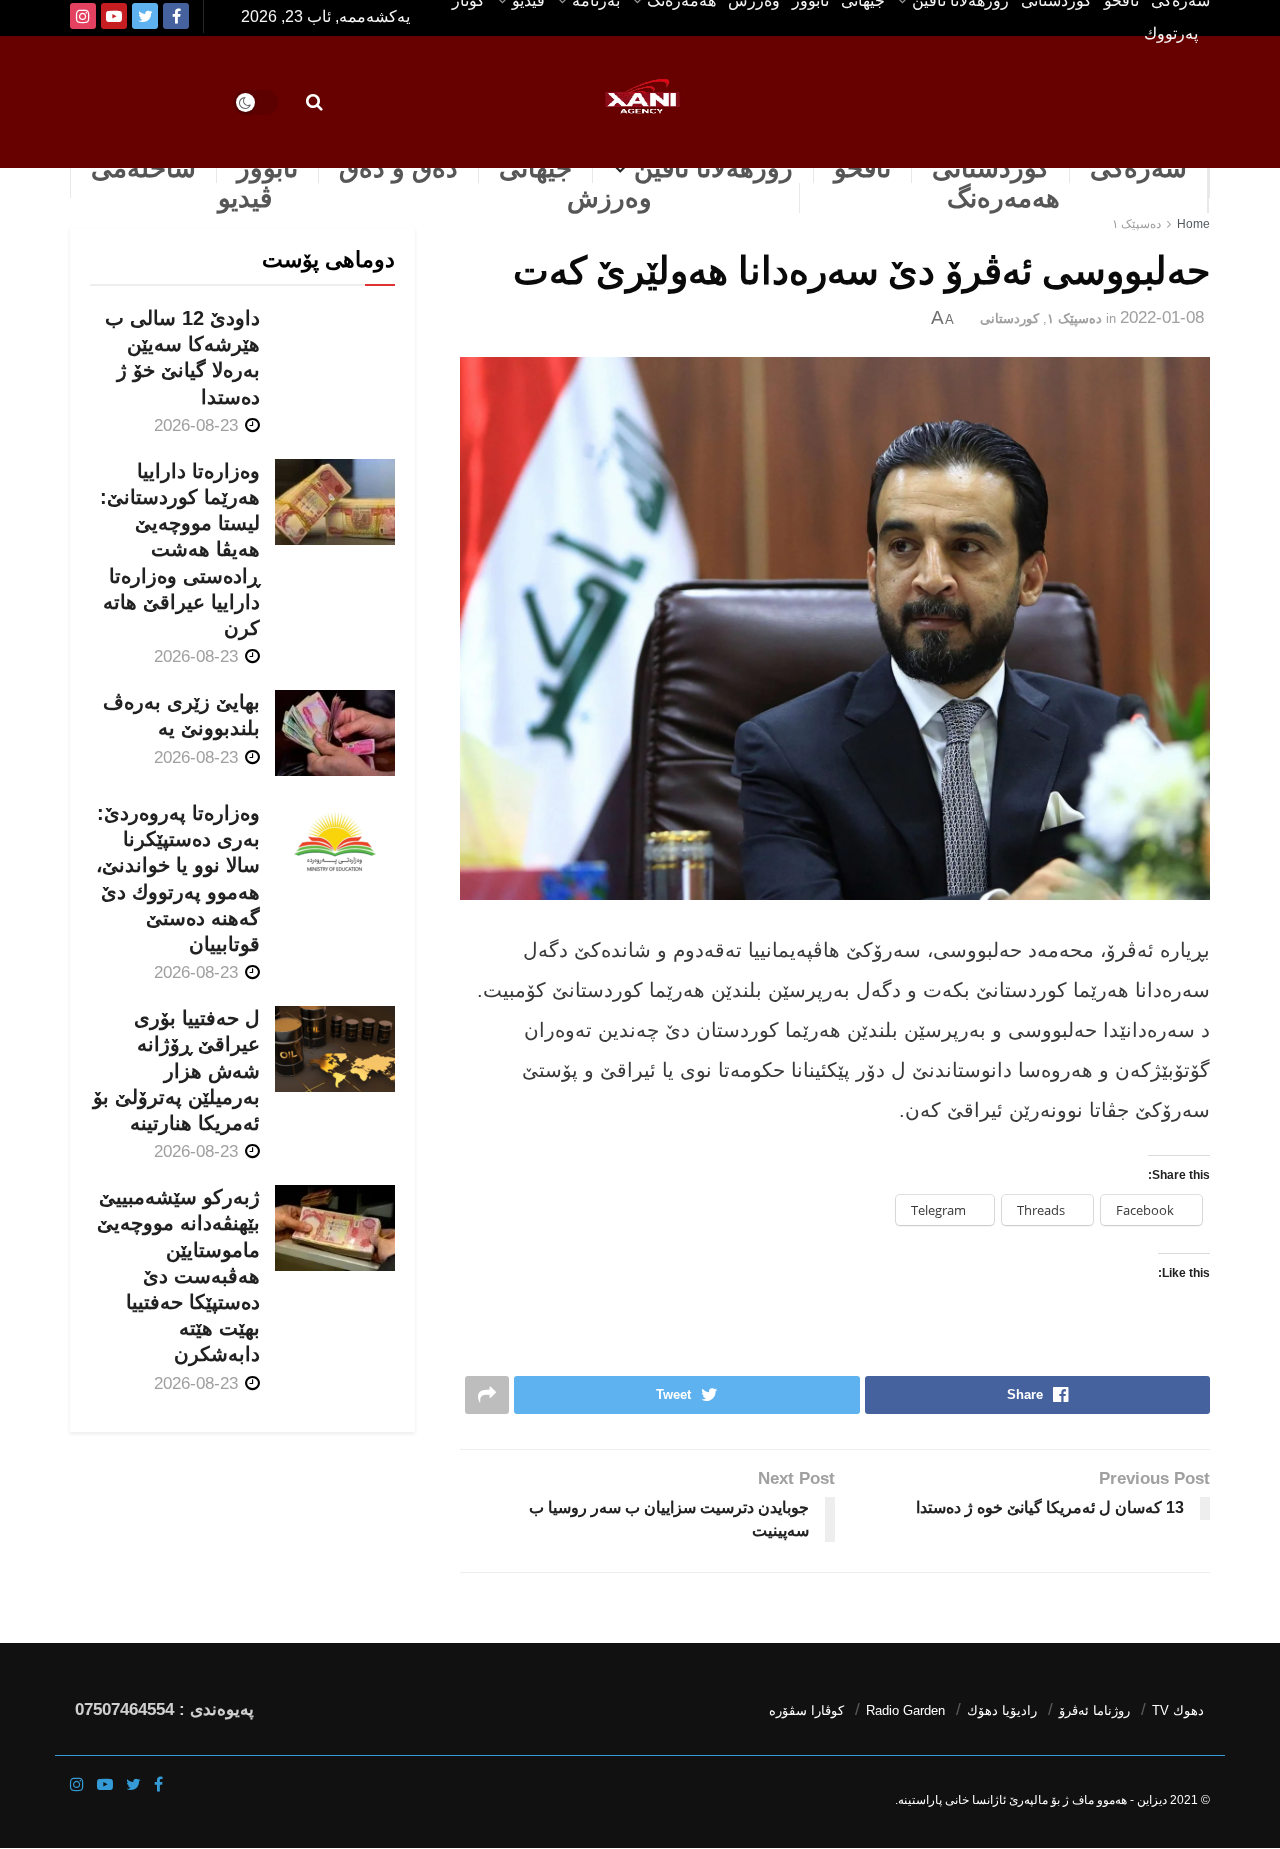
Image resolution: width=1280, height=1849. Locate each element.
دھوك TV (1178, 1710)
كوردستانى (990, 168)
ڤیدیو (245, 198)
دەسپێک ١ (1136, 224)
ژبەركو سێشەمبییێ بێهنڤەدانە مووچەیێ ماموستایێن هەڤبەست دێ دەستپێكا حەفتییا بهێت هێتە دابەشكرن (178, 1275)
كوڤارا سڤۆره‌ (806, 1710)
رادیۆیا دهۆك (1002, 1710)
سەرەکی (1138, 168)
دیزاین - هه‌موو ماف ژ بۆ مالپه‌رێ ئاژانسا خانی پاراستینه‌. (1031, 1800)
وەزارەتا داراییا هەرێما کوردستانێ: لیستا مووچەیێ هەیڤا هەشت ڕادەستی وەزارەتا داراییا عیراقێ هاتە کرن (180, 549)
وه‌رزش (609, 198)
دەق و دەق (398, 168)
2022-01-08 (1162, 317)
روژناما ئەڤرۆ (1094, 1710)
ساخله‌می (143, 168)
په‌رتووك (1171, 33)
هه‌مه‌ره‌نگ (1003, 198)
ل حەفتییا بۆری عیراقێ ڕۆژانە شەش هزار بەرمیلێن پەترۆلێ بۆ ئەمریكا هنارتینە (176, 1070)
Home (1193, 224)
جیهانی (535, 168)
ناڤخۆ (862, 168)
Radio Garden (905, 1710)
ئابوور (267, 168)
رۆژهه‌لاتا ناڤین (713, 168)
